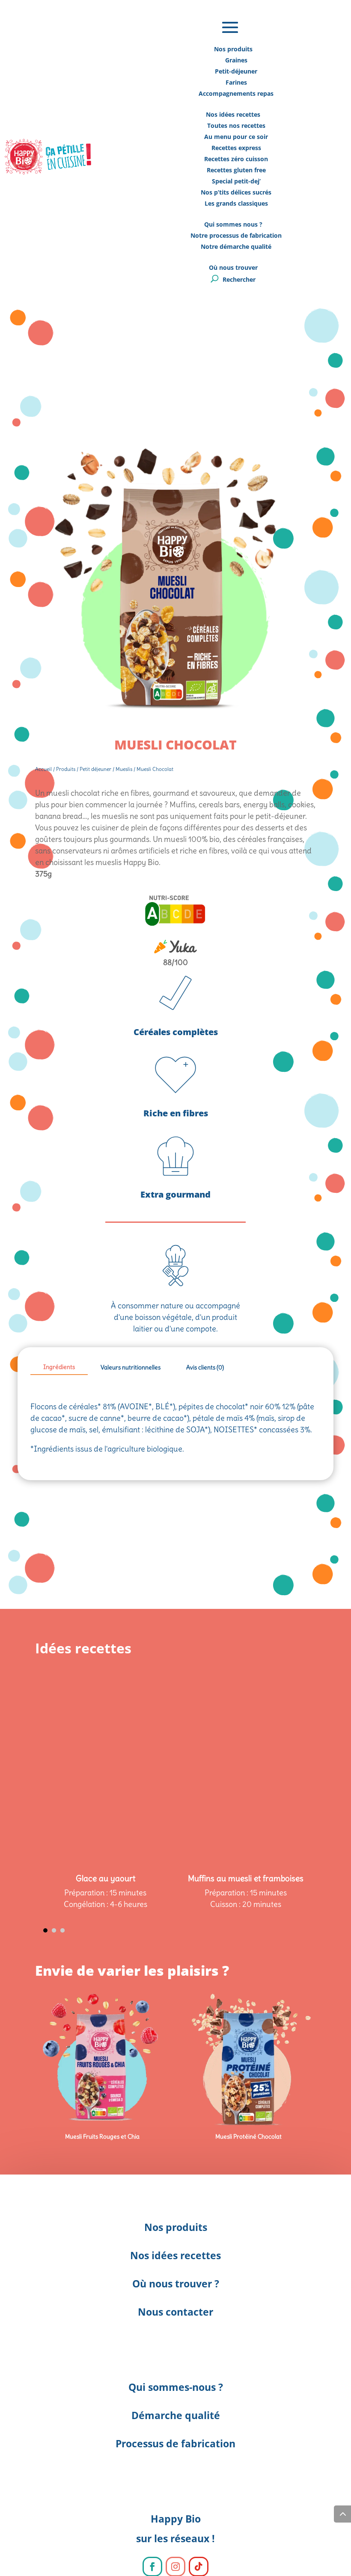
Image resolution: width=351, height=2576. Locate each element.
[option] (105, 1722)
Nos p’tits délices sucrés (236, 192)
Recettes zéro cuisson (236, 159)
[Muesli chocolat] (175, 723)
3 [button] (62, 1930)
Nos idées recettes (233, 114)
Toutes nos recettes (236, 125)
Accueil (43, 769)
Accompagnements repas (236, 93)
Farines (236, 82)
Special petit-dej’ (236, 181)
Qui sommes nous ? (233, 224)
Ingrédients (59, 1367)
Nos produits (233, 49)
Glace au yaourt (106, 1878)
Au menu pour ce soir (236, 137)
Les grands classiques (236, 203)
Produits (66, 769)
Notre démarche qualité (236, 246)
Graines (236, 60)
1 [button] (45, 1930)
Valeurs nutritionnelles (131, 1367)
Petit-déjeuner (236, 71)
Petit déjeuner (95, 769)
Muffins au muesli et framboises (246, 1878)
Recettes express (236, 148)
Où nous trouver (233, 267)
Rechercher (239, 279)
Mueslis (124, 769)
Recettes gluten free (236, 170)
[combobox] (175, 828)
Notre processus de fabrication (236, 235)
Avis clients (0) (205, 1367)
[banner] (175, 828)
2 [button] (54, 1930)
